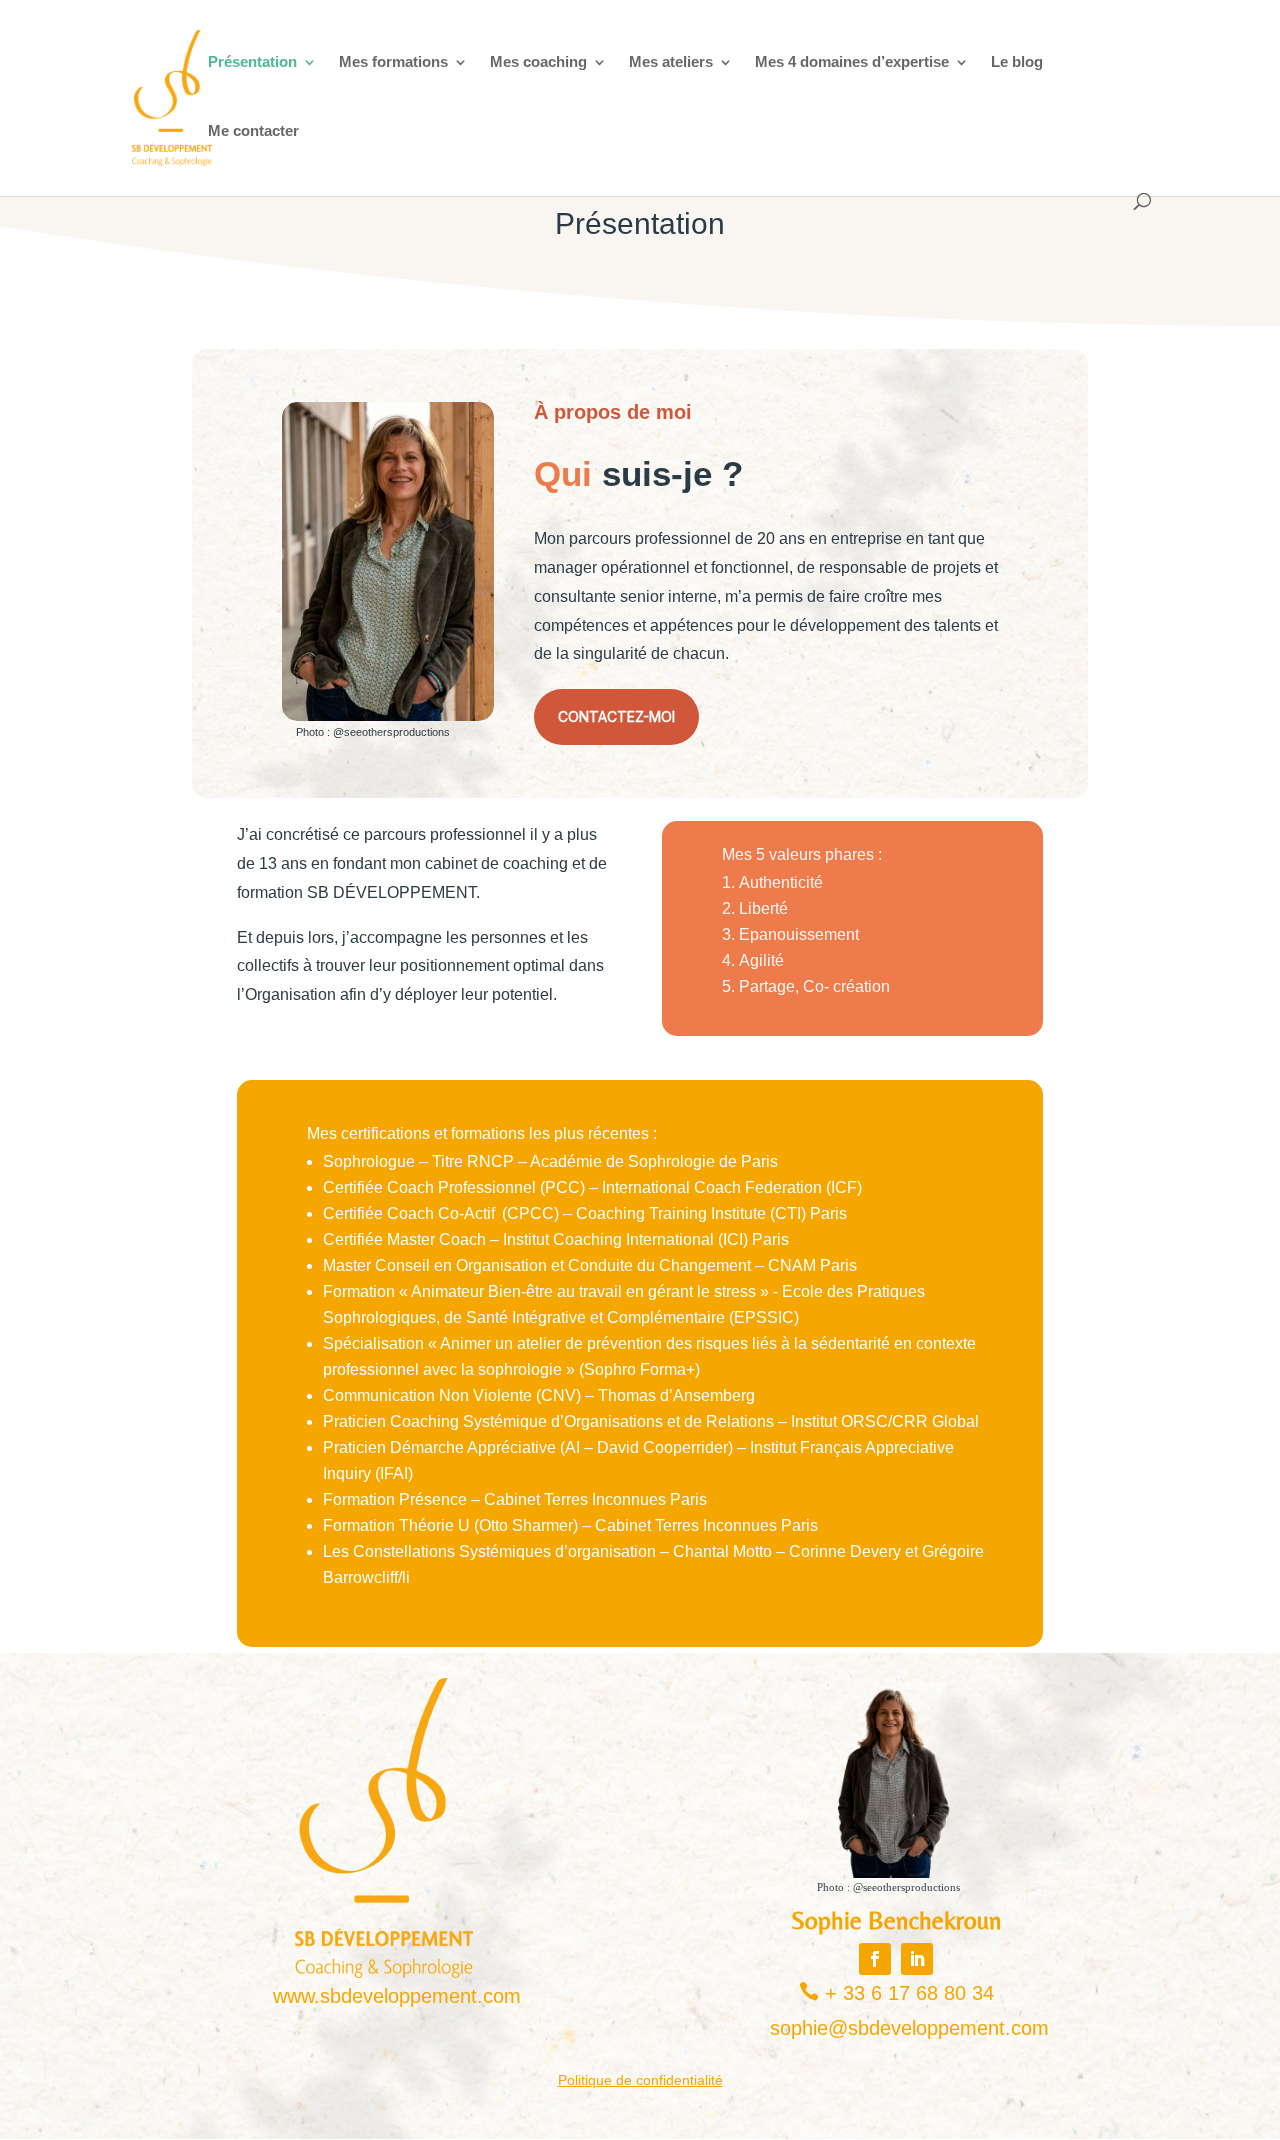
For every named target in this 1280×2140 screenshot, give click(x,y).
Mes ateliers (671, 62)
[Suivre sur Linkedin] (917, 1959)
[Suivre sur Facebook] (875, 1959)
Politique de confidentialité (640, 2080)
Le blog (1017, 62)
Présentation (252, 62)
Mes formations (393, 62)
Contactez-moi (616, 716)
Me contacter (253, 131)
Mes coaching (538, 62)
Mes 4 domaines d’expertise (852, 62)
